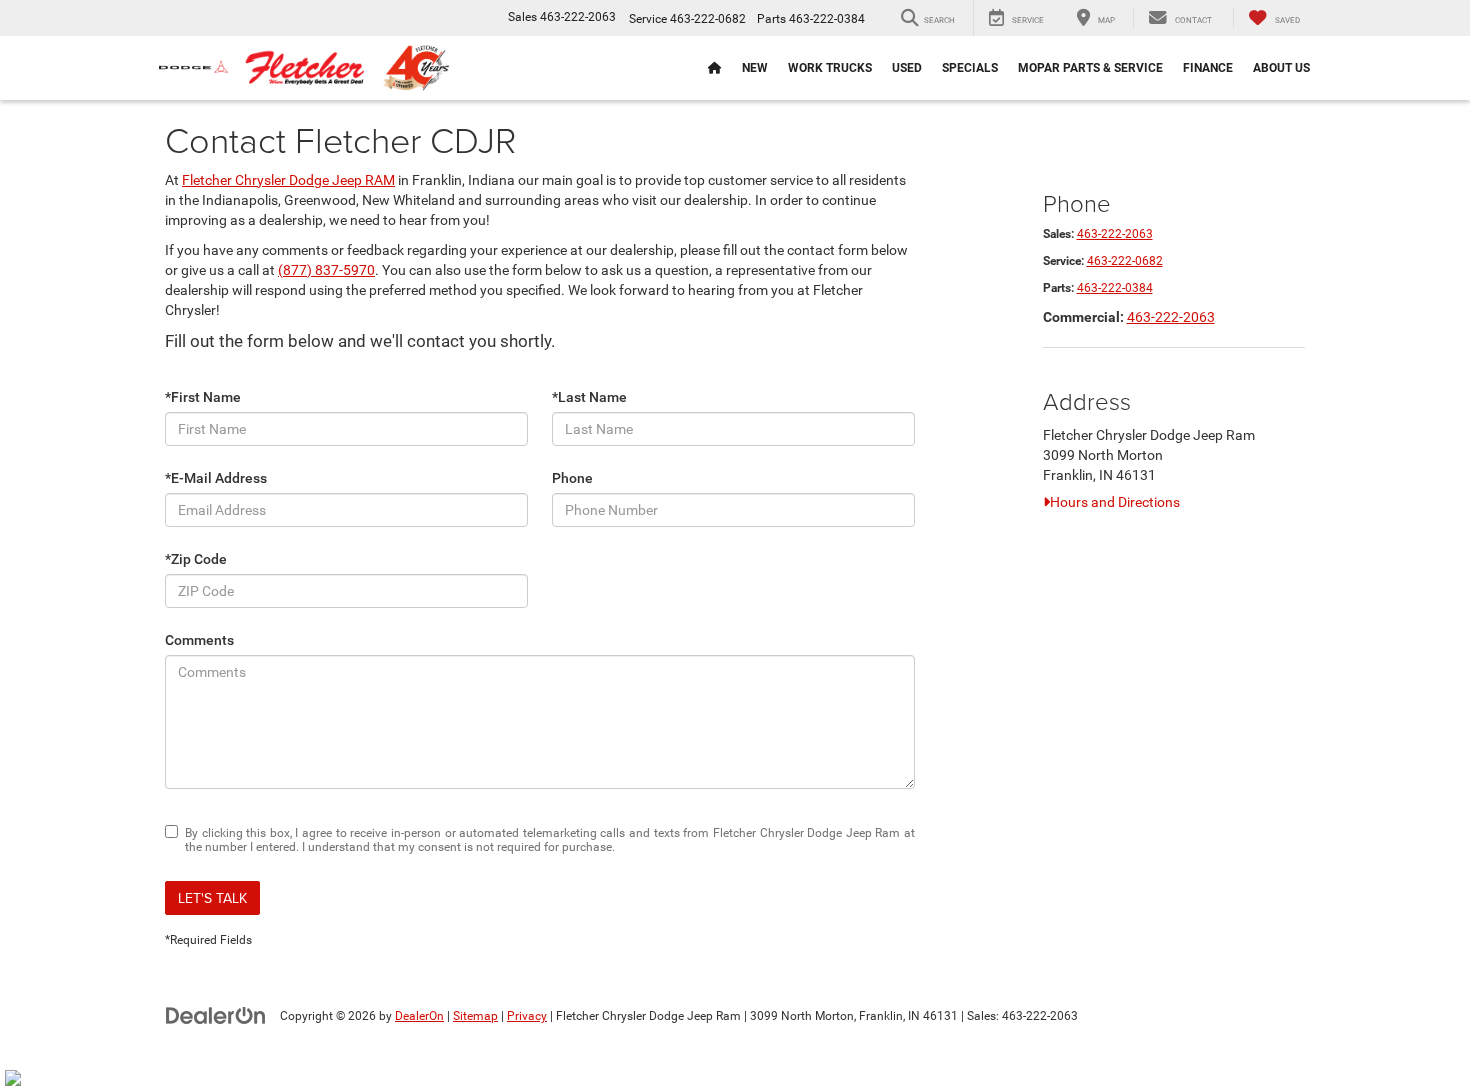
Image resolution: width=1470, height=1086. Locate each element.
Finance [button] (1208, 68)
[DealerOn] (216, 1015)
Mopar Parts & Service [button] (1090, 68)
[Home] (715, 68)
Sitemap (475, 1016)
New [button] (755, 68)
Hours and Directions (1115, 502)
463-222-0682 (1125, 261)
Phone (572, 478)
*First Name (203, 397)
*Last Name (589, 397)
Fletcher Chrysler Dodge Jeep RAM (288, 180)
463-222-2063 (1115, 234)
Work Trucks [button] (830, 68)
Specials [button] (970, 68)
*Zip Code (196, 559)
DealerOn (419, 1016)
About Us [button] (1281, 68)
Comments (199, 640)
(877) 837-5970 (326, 270)
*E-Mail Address (216, 478)
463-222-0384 (1115, 288)
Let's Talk (212, 898)
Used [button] (907, 68)
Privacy (527, 1016)
